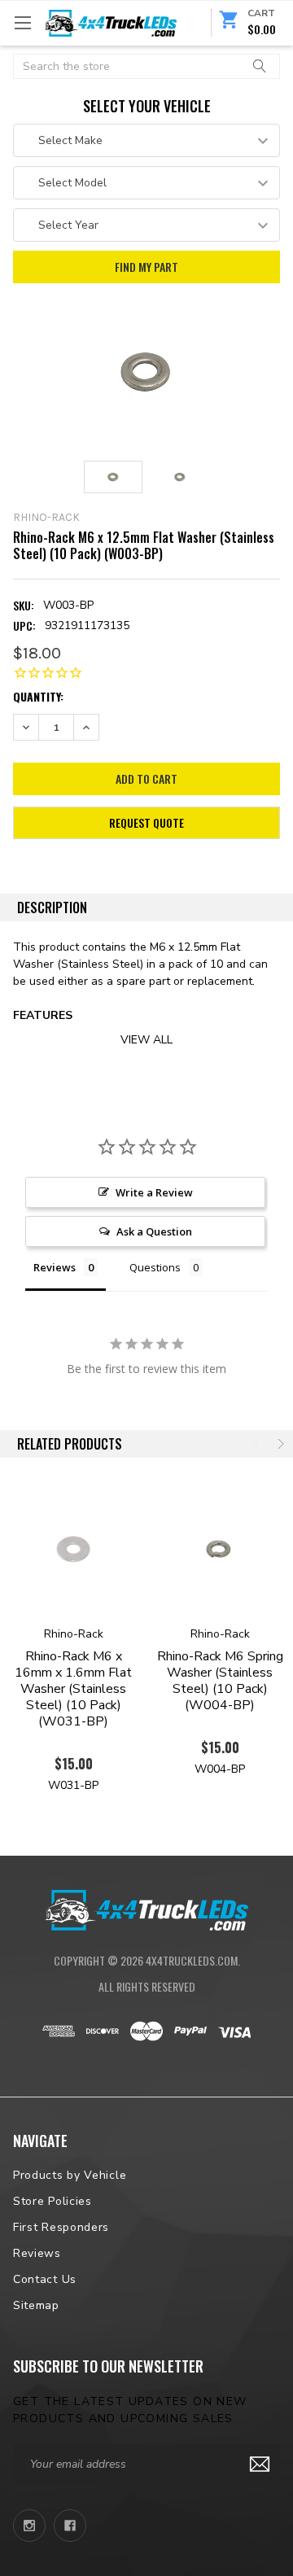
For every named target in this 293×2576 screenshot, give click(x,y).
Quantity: (38, 696)
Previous (258, 1444)
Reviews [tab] (55, 1267)
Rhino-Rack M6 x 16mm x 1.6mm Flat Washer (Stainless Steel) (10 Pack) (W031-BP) (73, 1689)
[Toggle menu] (22, 22)
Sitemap (36, 2305)
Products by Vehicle (70, 2175)
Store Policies (52, 2201)
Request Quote (146, 822)
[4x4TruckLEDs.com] (146, 1908)
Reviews (37, 2253)
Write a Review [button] (154, 1192)
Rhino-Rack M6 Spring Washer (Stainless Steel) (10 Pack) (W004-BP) (220, 1681)
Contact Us (45, 2279)
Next (279, 1444)
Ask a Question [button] (154, 1231)
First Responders (61, 2227)
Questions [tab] (155, 1267)
